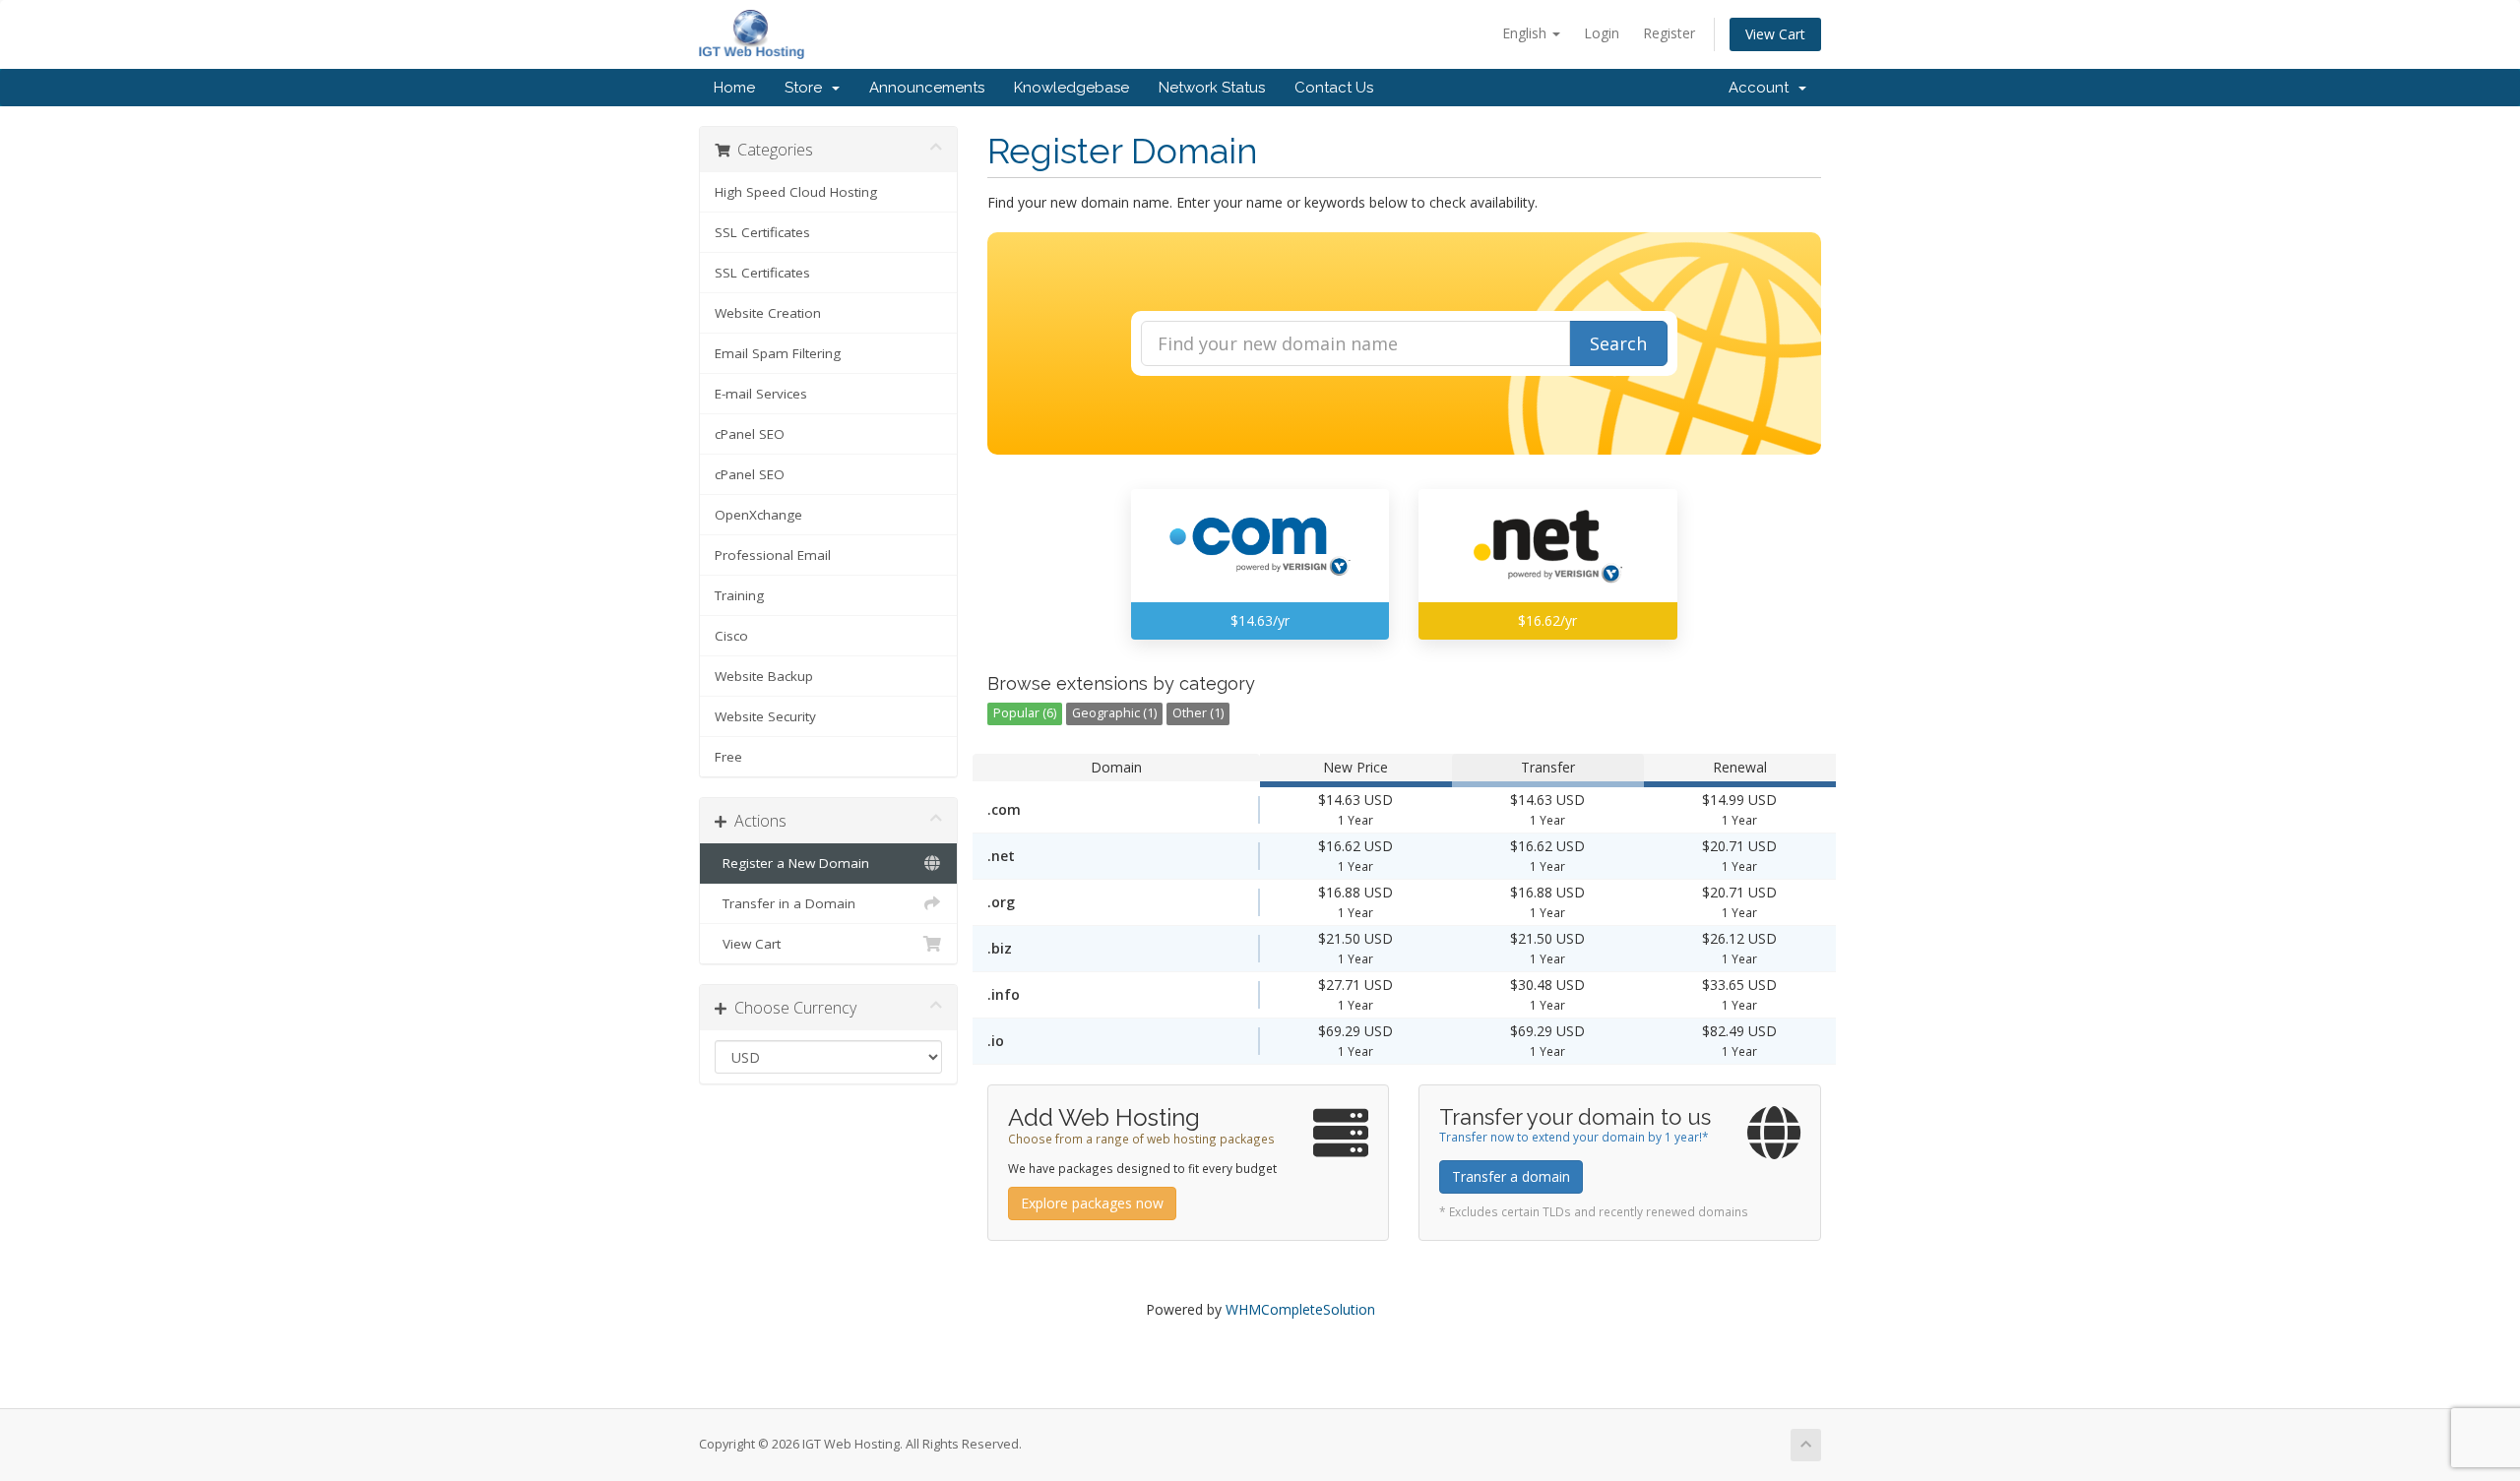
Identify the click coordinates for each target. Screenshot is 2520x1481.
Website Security (765, 716)
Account (1763, 88)
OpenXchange (758, 515)
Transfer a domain (1511, 1176)
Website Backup (764, 676)
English (1526, 33)
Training (739, 595)
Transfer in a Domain (785, 903)
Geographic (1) (1114, 713)
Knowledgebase (1071, 88)
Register (1669, 33)
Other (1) (1198, 713)
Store (807, 88)
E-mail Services (761, 394)
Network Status (1212, 88)
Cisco (731, 636)
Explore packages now (1092, 1203)
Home (734, 88)
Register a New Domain (792, 863)
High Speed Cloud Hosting (796, 192)
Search (1618, 343)
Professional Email (773, 555)
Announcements (927, 88)
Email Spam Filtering (778, 353)
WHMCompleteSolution (1300, 1309)
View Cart (1775, 34)
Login (1602, 33)
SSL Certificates (762, 232)
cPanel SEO (750, 434)
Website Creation (768, 313)
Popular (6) (1025, 713)
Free (728, 757)
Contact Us (1334, 88)
